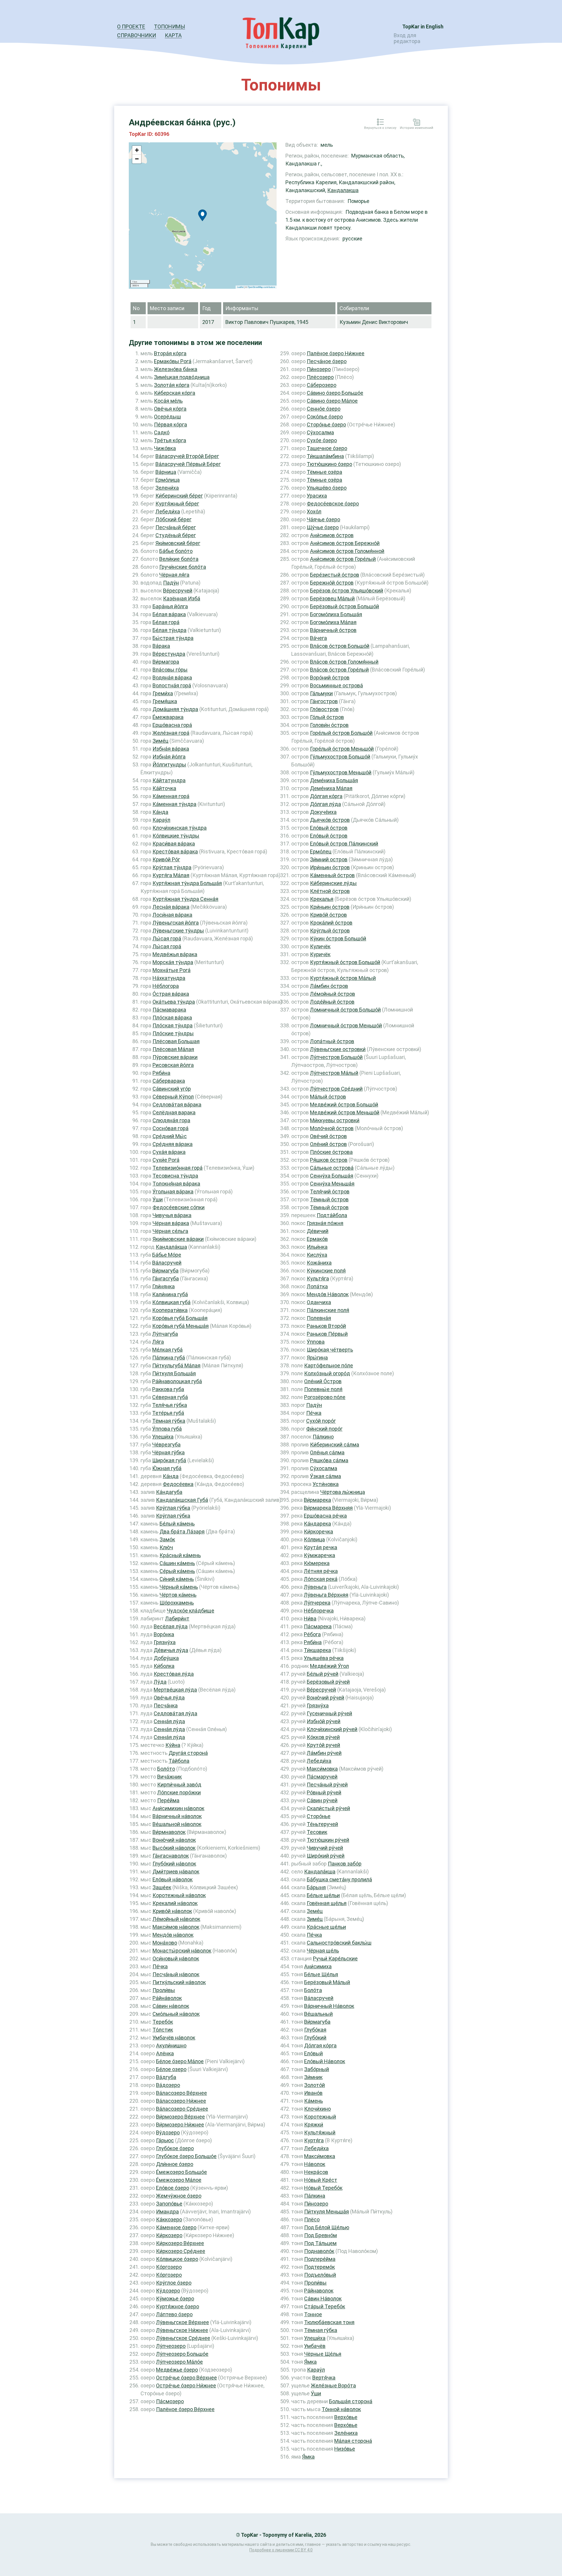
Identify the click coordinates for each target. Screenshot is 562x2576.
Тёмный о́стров (329, 1199)
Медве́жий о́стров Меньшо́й (345, 1112)
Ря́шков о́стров (329, 1160)
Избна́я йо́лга (169, 757)
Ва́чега (318, 638)
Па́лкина (315, 2196)
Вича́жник (169, 1777)
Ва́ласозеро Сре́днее (182, 2109)
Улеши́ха (163, 1437)
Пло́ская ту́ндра (173, 1025)
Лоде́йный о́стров (332, 1002)
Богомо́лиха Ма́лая (333, 622)
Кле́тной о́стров (330, 891)
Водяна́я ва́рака (172, 678)
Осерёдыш (167, 417)
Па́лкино (323, 1437)
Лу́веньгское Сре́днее (183, 2338)
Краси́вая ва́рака (174, 844)
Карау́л (161, 820)
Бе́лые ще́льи (323, 1895)
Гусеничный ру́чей (329, 1713)
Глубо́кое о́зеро (175, 2148)
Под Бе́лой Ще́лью (327, 2227)
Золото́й (315, 2085)
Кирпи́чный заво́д (179, 1785)
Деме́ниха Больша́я (334, 780)
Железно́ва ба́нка (176, 369)
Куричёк (320, 954)
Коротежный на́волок (179, 1895)
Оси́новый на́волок (176, 1959)
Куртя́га (314, 2140)
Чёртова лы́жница (343, 1492)
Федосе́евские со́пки (179, 1207)
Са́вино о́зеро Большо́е (335, 393)
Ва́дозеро (168, 2085)
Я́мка (310, 2362)
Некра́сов (316, 2172)
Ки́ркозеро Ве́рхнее (180, 2243)
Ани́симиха (318, 1966)
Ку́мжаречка (319, 1555)
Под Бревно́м (321, 2235)
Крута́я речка (321, 1547)
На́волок (315, 2164)
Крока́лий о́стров (331, 923)
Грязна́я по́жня (325, 1223)
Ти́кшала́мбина (325, 456)
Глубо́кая (315, 2030)
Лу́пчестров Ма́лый (334, 1073)
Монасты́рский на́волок (182, 1951)
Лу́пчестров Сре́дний (336, 1089)
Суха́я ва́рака (169, 1152)
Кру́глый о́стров (330, 931)
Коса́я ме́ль (168, 401)
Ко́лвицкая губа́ (171, 1302)
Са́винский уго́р (172, 1089)
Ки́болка (164, 1666)
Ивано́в (313, 2093)
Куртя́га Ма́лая (171, 875)
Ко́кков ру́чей (323, 1737)
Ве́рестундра (169, 654)
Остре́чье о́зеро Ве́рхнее (186, 2378)
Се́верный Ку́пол (173, 1097)
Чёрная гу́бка (168, 1452)
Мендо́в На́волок (328, 1294)
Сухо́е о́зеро (322, 440)
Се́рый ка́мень (177, 1571)
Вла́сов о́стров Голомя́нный (344, 662)
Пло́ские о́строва (331, 1152)
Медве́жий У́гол (329, 1666)
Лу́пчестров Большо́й (336, 1057)
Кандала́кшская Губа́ (182, 1500)
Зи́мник (313, 2077)
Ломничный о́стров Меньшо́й (346, 1025)
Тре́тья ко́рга (170, 440)
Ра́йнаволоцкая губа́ (177, 1381)
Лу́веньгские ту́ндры (178, 931)
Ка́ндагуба (169, 1492)
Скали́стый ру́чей (328, 1808)
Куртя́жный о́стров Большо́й (345, 962)
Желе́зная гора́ (171, 733)
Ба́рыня (316, 1887)
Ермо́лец (321, 851)
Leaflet (240, 287)
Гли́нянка (163, 1286)
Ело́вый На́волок (325, 2061)
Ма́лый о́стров (328, 1097)
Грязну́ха (165, 1642)
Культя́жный (320, 2132)
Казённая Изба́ (182, 598)
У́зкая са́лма (325, 1476)
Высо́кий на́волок (174, 1848)
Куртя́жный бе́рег (177, 504)
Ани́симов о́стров (332, 535)
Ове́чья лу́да (169, 1698)
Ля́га (158, 1342)
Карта (173, 35)
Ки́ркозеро (169, 2235)
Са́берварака (169, 1081)
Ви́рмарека (317, 1500)
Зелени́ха (167, 488)
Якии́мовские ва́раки (178, 1239)
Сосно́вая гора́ (171, 1128)
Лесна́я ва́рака (171, 907)
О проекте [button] (131, 27)
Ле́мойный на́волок (176, 1919)
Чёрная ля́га (174, 575)
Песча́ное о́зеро (327, 361)
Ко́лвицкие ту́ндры (176, 836)
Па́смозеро (170, 2401)
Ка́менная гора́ (171, 796)
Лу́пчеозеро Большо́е (182, 2354)
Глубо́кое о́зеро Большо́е (186, 2156)
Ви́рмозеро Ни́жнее (180, 2125)
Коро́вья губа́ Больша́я (180, 1318)
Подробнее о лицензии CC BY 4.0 (281, 2550)
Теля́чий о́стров (330, 1192)
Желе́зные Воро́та (333, 2385)
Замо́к (167, 1539)
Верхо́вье (346, 2417)
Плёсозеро (320, 377)
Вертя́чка (324, 2378)
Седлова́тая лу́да (175, 1713)
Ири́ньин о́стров (330, 867)
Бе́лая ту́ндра (169, 630)
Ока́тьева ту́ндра (174, 1002)
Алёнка (165, 2053)
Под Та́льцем (320, 2243)
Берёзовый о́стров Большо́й (345, 606)
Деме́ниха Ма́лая (331, 788)
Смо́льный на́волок (176, 2014)
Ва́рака (161, 646)
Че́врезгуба (166, 1445)
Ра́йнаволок (319, 2291)
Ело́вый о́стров (329, 828)
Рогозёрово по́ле (325, 1397)
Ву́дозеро (168, 2132)
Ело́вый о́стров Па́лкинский (344, 844)
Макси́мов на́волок (176, 1927)
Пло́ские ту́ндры (173, 1033)
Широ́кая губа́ (169, 1460)
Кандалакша (343, 190)
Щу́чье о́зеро (323, 527)
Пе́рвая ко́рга (171, 425)
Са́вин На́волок (323, 2299)
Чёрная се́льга (170, 1231)
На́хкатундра (169, 978)
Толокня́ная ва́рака (176, 1184)
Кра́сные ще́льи (326, 1927)
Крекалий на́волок (175, 1903)
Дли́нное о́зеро (175, 2164)
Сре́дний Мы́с (170, 1136)
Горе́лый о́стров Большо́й (341, 733)
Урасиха (317, 496)
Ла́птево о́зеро (174, 2314)
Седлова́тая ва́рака (177, 1105)
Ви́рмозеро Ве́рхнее (180, 2117)
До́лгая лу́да (325, 804)
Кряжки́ (314, 2125)
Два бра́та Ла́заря (182, 1532)
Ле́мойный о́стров (333, 994)
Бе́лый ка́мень (177, 1524)
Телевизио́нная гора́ (178, 1168)
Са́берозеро (322, 385)
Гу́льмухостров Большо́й (340, 757)
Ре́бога (312, 1634)
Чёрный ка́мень (179, 1587)
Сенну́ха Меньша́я (332, 1184)
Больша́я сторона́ (351, 2401)
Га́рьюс (165, 2140)
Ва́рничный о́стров (333, 630)
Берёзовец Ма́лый (332, 598)
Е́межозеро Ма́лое (179, 2180)
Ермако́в (317, 1239)
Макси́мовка (322, 1769)
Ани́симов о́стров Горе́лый (343, 559)
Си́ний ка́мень (177, 1579)
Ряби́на (161, 1073)
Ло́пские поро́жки (179, 1792)
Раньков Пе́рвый (327, 1334)
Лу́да (160, 1682)
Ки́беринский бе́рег (179, 496)
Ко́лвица (314, 1539)
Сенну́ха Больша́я (332, 1176)
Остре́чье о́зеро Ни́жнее (186, 2385)
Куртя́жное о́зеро (178, 2306)
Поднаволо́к (319, 2251)
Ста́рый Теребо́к (325, 2306)
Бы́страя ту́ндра (173, 638)
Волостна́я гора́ (172, 685)
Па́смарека (318, 1626)
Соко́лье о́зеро (325, 417)
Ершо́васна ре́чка (325, 1516)
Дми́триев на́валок (176, 1872)
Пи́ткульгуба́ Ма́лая (176, 1365)
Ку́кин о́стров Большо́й (338, 938)
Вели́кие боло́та (179, 559)
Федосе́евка (178, 1484)
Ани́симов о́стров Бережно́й (345, 543)
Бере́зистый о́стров (335, 575)
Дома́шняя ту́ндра (175, 709)
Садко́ (162, 432)
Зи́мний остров (329, 859)
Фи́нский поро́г (324, 1429)
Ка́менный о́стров (332, 875)
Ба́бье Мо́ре (167, 1255)
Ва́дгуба (166, 2077)
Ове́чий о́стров (328, 1136)
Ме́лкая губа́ (167, 1350)
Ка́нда (160, 812)
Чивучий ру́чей (325, 1848)
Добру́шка (166, 1658)
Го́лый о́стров (327, 717)
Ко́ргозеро (169, 2267)
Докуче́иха (323, 812)
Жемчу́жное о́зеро (179, 2196)
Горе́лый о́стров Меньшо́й (342, 749)
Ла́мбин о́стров (329, 986)
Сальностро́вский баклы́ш (339, 1943)
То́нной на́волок (341, 2409)
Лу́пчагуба (165, 1334)
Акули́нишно (171, 2045)
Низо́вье (345, 2449)
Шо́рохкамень (177, 1603)
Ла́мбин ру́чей (324, 1753)
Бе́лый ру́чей (323, 1674)
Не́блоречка (319, 1611)
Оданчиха (319, 1302)
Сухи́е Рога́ (166, 1160)
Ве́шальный (318, 2014)
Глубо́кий (315, 2038)
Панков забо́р (345, 1864)
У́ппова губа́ (167, 1429)
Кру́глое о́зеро (174, 2283)
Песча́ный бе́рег (176, 527)
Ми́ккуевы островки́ (335, 1120)
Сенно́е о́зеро (324, 409)
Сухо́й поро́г (321, 1421)
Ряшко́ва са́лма (329, 1460)
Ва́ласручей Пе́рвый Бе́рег (188, 464)
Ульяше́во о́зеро (327, 488)
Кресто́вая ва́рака (175, 851)
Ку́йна (173, 1745)
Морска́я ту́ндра (173, 962)
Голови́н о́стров (329, 725)
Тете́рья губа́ (168, 1413)
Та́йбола (179, 1761)
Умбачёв (315, 2346)
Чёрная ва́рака (171, 1223)
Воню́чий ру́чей (325, 1698)
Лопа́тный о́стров (332, 1041)
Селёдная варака (174, 1112)
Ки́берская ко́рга (175, 393)
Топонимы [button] (169, 27)
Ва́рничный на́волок (177, 1816)
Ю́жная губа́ (167, 1468)
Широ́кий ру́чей (326, 1856)
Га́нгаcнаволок (171, 1856)
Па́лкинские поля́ (328, 1310)
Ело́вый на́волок (173, 1879)
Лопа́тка (317, 1286)
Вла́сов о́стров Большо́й (340, 646)
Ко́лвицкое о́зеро (177, 2259)
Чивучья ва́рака (172, 1215)
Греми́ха (163, 693)
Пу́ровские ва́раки (175, 1057)
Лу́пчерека (317, 1603)
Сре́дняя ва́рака (173, 1144)
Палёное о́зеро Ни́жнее (336, 353)
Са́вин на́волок (171, 2006)
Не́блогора (166, 986)
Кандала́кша (171, 1247)
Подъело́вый (320, 2275)
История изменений (417, 128)
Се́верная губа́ (170, 1397)
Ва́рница (166, 472)
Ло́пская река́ (321, 1579)
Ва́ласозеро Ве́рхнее (181, 2093)
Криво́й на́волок (172, 1911)
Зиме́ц (160, 741)
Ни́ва (310, 1618)
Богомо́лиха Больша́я (336, 614)
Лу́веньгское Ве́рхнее (183, 2322)
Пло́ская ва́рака (172, 1018)
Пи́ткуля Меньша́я (327, 2212)
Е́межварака (168, 717)
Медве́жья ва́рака (175, 954)
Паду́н (171, 583)
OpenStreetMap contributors (261, 287)
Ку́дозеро (168, 2291)
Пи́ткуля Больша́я (174, 1373)
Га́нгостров (324, 701)
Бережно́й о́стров (332, 583)
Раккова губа (168, 1389)
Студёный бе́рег (176, 535)
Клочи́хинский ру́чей (332, 1729)
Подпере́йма (320, 2259)
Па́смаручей (322, 1777)
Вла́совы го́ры (170, 670)
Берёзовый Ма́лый (327, 1982)
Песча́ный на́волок (176, 1974)
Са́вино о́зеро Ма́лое (332, 401)
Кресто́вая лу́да (174, 1674)
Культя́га (318, 1278)
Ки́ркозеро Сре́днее (181, 2251)
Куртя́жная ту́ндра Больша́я (187, 883)
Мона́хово (165, 1943)
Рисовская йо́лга (173, 1065)
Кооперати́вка (170, 1310)
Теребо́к (163, 2022)
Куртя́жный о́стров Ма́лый (343, 978)
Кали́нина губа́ (170, 1294)
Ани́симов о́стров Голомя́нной (347, 551)
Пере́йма (168, 1800)
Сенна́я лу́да (169, 1721)
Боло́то (166, 1769)
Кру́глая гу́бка (173, 1508)
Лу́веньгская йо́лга (176, 923)
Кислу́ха (317, 1255)
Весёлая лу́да (171, 1626)
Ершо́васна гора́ (172, 725)
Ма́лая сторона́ (353, 2441)
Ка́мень (313, 2101)
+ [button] (137, 150)
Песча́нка (166, 1705)
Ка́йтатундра (169, 780)
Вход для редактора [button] (407, 38)
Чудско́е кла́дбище (191, 1611)
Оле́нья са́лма (327, 1452)
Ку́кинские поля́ (326, 1271)
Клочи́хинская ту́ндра (180, 828)
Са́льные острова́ (332, 1168)
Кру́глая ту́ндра (172, 867)
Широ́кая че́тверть (330, 1350)
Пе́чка (160, 1966)
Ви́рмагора (166, 662)
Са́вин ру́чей (322, 1800)
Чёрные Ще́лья (323, 2354)
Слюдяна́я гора (171, 1120)
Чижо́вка (165, 448)
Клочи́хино (317, 2109)
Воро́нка (164, 1634)
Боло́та (313, 1990)
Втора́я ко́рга (170, 353)
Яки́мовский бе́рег (178, 543)
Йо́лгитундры (169, 765)
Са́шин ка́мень (177, 1563)
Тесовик (317, 1832)
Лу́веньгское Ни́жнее (182, 2330)
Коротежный (320, 2117)
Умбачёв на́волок (174, 2038)
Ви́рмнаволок (169, 1832)
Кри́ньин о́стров (330, 907)
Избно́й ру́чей (324, 1721)
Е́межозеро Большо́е (181, 2172)
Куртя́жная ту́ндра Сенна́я (185, 899)
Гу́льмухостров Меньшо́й (341, 772)
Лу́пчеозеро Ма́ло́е (179, 2362)
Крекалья (322, 899)
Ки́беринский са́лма (335, 1445)
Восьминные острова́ (336, 685)
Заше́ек (162, 1887)
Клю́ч (166, 1547)
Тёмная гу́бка (169, 1421)
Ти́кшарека (317, 1650)
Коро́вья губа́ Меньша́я (180, 1326)
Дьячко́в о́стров (330, 820)
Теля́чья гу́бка (170, 1405)
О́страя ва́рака (171, 994)
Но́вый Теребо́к (323, 2188)
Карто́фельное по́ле (329, 1365)
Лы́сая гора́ (167, 938)
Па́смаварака (169, 1010)
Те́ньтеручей (322, 1824)
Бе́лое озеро (171, 2069)
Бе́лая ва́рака (169, 614)
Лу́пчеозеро (171, 2346)
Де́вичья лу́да (171, 1650)
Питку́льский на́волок (179, 1982)
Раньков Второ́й (326, 1326)
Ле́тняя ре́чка (321, 1571)
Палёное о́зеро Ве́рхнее (185, 2409)
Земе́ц (315, 1911)
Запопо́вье (169, 2204)
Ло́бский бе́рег (173, 519)
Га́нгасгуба (166, 1278)
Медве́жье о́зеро (177, 2370)
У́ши (158, 1199)
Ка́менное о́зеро (176, 2227)
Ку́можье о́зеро (175, 2299)
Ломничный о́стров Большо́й (345, 1010)
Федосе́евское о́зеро (333, 504)
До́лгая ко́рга (326, 796)
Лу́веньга (315, 1587)
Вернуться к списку (380, 128)
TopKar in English (423, 27)
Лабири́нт (177, 1618)
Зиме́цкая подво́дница (182, 377)
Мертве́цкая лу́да (175, 1690)
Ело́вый (313, 2053)
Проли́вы (164, 1990)
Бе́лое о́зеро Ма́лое (180, 2061)
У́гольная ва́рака (173, 1192)
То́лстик (163, 2030)
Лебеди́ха (168, 511)
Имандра (167, 2212)
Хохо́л (314, 511)
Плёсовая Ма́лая (173, 1049)
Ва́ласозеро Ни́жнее (181, 2101)
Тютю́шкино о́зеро (329, 464)
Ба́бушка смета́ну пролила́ (339, 1879)
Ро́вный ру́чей (324, 1792)
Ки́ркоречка (318, 1532)
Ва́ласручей (167, 1263)
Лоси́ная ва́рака (172, 915)
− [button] (137, 159)
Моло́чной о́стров (332, 1128)
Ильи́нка (317, 1247)
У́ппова (316, 1342)
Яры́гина (317, 1358)
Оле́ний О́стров (323, 1381)
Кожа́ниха (319, 1263)
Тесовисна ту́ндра (175, 1176)
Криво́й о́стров (328, 915)
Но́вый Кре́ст (321, 2180)
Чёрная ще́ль (323, 1951)
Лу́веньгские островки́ (338, 1049)
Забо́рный (317, 2069)
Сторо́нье (319, 1816)
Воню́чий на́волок (174, 1840)
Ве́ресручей (178, 591)
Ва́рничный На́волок (329, 2006)
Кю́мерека (317, 1563)
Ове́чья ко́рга (170, 409)
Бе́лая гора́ (166, 622)
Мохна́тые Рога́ (172, 970)
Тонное (313, 2314)
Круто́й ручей (323, 1745)
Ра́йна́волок (167, 1998)
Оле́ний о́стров (328, 1144)
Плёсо (312, 2219)
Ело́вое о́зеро (173, 2188)
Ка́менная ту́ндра (174, 804)
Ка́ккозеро (169, 2219)
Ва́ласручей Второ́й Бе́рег (187, 456)
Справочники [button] (137, 35)
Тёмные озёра (324, 472)
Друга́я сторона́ (188, 1753)
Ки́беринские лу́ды (333, 883)
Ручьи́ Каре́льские (335, 1959)
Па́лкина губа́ (169, 1358)
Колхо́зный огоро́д (327, 1373)
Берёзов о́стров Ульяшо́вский (347, 591)
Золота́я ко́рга (172, 385)
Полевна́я (319, 1318)
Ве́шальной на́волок (177, 1824)
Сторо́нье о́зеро (326, 425)
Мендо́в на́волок (173, 1935)
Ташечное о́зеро (327, 448)
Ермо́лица (168, 480)
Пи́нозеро (319, 369)
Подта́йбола (332, 1215)
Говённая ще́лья (327, 1903)
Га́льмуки (321, 693)
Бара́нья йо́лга (170, 606)
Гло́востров (324, 709)
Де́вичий (318, 1231)
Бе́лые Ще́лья (321, 1974)
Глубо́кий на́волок (174, 1864)
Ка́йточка (164, 788)
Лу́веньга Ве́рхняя (326, 1595)
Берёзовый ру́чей (328, 1682)
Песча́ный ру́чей (327, 1785)
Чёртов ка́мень (178, 1595)
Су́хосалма (320, 432)
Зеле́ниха (346, 2433)
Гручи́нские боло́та (183, 567)
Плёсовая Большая (176, 1041)
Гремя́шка (165, 701)
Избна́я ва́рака (171, 749)
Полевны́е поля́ (323, 1389)
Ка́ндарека (317, 1524)
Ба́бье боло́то (176, 551)
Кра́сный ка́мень (180, 1555)
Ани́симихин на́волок (178, 1808)
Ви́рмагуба (165, 1271)
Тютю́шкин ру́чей (328, 1840)
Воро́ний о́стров (330, 678)
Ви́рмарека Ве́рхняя (328, 1508)
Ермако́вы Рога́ (173, 361)
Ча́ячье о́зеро (323, 519)
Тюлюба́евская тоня (329, 2322)
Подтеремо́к (319, 2267)
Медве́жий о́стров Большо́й (344, 1105)
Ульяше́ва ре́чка (324, 1658)
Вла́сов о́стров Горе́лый (339, 670)
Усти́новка (326, 1484)
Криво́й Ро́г (166, 859)
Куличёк (320, 946)
